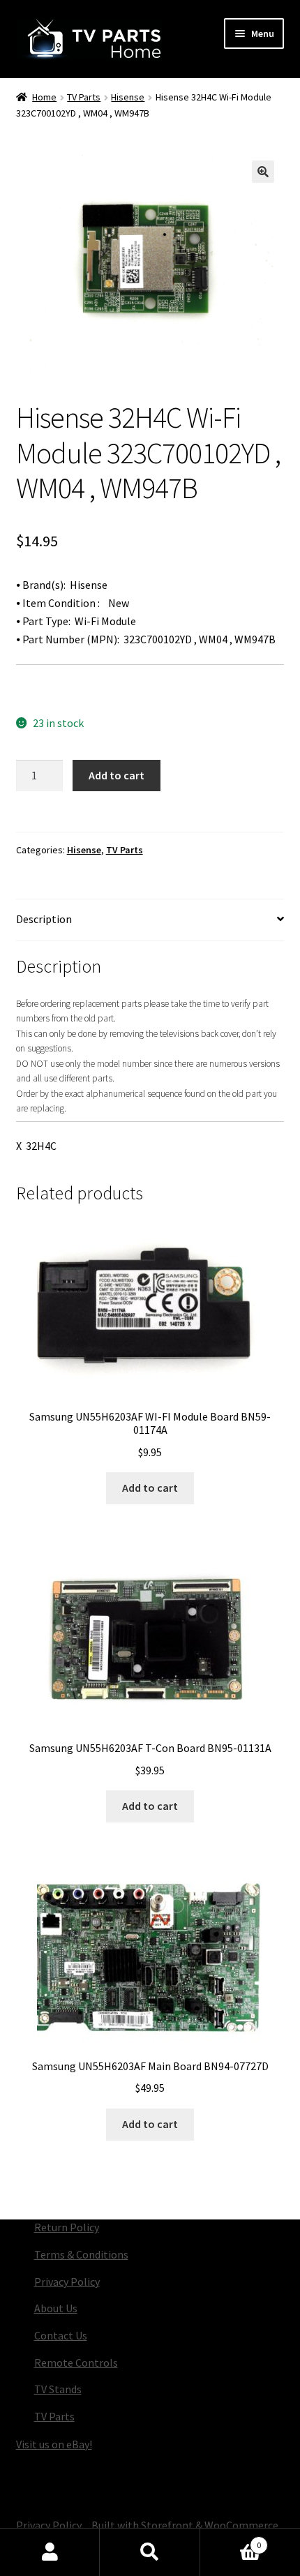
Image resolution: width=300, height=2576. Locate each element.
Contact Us (61, 2335)
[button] (263, 172)
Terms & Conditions (81, 2254)
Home (44, 97)
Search (150, 2552)
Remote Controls (76, 2362)
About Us (56, 2308)
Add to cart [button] (150, 1488)
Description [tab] (44, 919)
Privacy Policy (67, 2282)
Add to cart (117, 775)
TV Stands (58, 2389)
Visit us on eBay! (54, 2444)
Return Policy (67, 2227)
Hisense (128, 97)
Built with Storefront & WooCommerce (185, 2525)
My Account (50, 2552)
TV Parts (84, 97)
